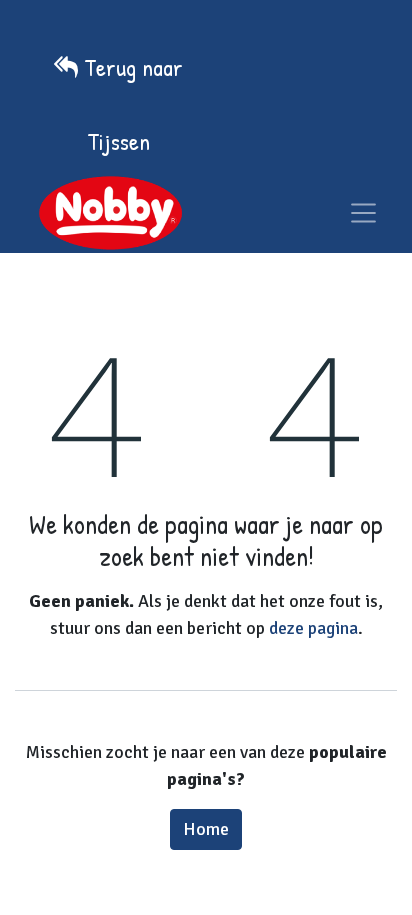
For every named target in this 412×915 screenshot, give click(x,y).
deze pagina (313, 628)
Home (206, 829)
